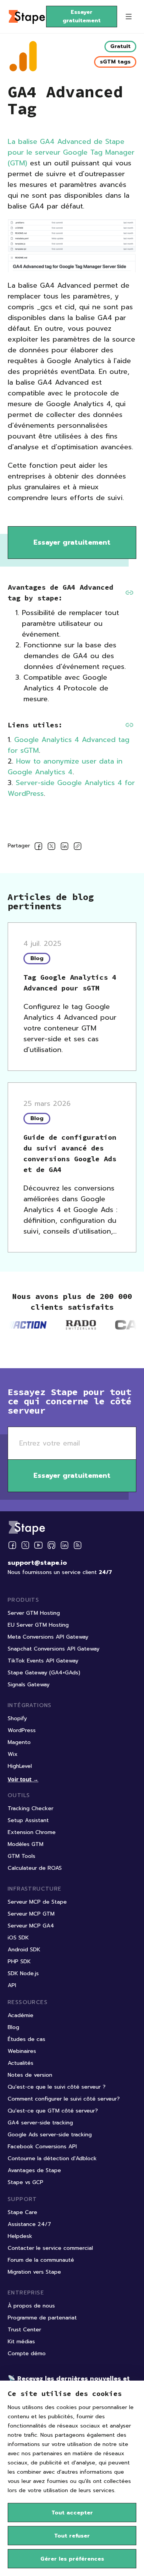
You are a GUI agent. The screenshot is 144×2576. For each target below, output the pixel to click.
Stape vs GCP (26, 2182)
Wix (13, 1754)
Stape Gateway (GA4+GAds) (44, 1673)
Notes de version (30, 2075)
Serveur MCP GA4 (31, 1926)
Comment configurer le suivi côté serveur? (64, 2099)
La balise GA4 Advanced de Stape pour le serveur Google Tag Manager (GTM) (71, 152)
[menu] (129, 17)
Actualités (21, 2063)
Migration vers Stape (34, 2272)
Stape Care (22, 2212)
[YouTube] (38, 1545)
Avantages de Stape (34, 2170)
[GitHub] (51, 1545)
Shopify (17, 1718)
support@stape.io (37, 1563)
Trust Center (24, 2330)
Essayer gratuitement (82, 16)
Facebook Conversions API (42, 2147)
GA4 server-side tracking (40, 2123)
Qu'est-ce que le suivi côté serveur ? (57, 2087)
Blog (13, 2027)
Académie (21, 2015)
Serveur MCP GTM (31, 1914)
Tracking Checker (31, 1808)
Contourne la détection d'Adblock (52, 2158)
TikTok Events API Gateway (43, 1661)
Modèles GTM (26, 1844)
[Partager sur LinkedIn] (65, 848)
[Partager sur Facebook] (38, 848)
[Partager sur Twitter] (51, 848)
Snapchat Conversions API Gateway (54, 1649)
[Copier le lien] (78, 848)
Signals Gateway (29, 1685)
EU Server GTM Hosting (38, 1625)
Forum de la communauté (41, 2260)
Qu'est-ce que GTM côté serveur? (53, 2111)
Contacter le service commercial (50, 2248)
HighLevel (20, 1766)
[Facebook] (12, 1545)
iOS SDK (18, 1938)
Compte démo (27, 2353)
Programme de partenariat (42, 2318)
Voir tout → (23, 1779)
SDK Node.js (23, 1973)
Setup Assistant (28, 1820)
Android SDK (24, 1950)
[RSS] (78, 1545)
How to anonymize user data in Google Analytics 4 (65, 767)
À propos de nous (31, 2306)
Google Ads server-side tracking (50, 2135)
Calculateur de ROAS (35, 1868)
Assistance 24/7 (29, 2224)
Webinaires (22, 2051)
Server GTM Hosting (34, 1613)
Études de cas (26, 2039)
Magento (19, 1742)
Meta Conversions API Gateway (48, 1637)
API (12, 1985)
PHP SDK (19, 1962)
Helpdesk (20, 2236)
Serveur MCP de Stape (37, 1902)
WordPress (22, 1730)
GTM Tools (22, 1856)
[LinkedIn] (65, 1545)
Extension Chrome (32, 1832)
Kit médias (21, 2342)
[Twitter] (25, 1545)
